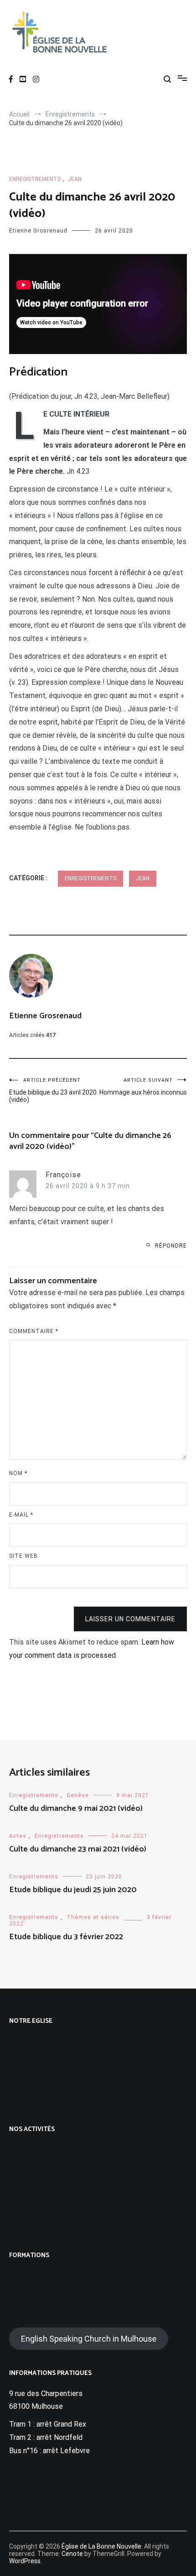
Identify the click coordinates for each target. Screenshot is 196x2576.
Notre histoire (32, 2094)
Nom (18, 1473)
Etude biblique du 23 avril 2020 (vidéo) (53, 1090)
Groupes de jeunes (39, 2220)
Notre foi (24, 2059)
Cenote (72, 2554)
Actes (18, 1836)
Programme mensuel (42, 2150)
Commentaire (34, 1331)
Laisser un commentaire (130, 1619)
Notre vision (29, 2077)
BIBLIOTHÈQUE (34, 2275)
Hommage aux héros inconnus (143, 1087)
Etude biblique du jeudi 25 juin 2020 (73, 1890)
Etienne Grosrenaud (38, 231)
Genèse (78, 1795)
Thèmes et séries (93, 1917)
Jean (75, 179)
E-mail (21, 1515)
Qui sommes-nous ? (41, 2041)
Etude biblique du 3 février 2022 (66, 1937)
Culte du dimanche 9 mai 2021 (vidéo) (76, 1809)
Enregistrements (35, 179)
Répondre (171, 1246)
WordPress (25, 2561)
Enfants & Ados (34, 2203)
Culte (18, 2167)
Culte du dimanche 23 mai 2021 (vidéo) (78, 1849)
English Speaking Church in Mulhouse (89, 2339)
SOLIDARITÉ (30, 2293)
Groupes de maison (40, 2185)
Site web (23, 1556)
